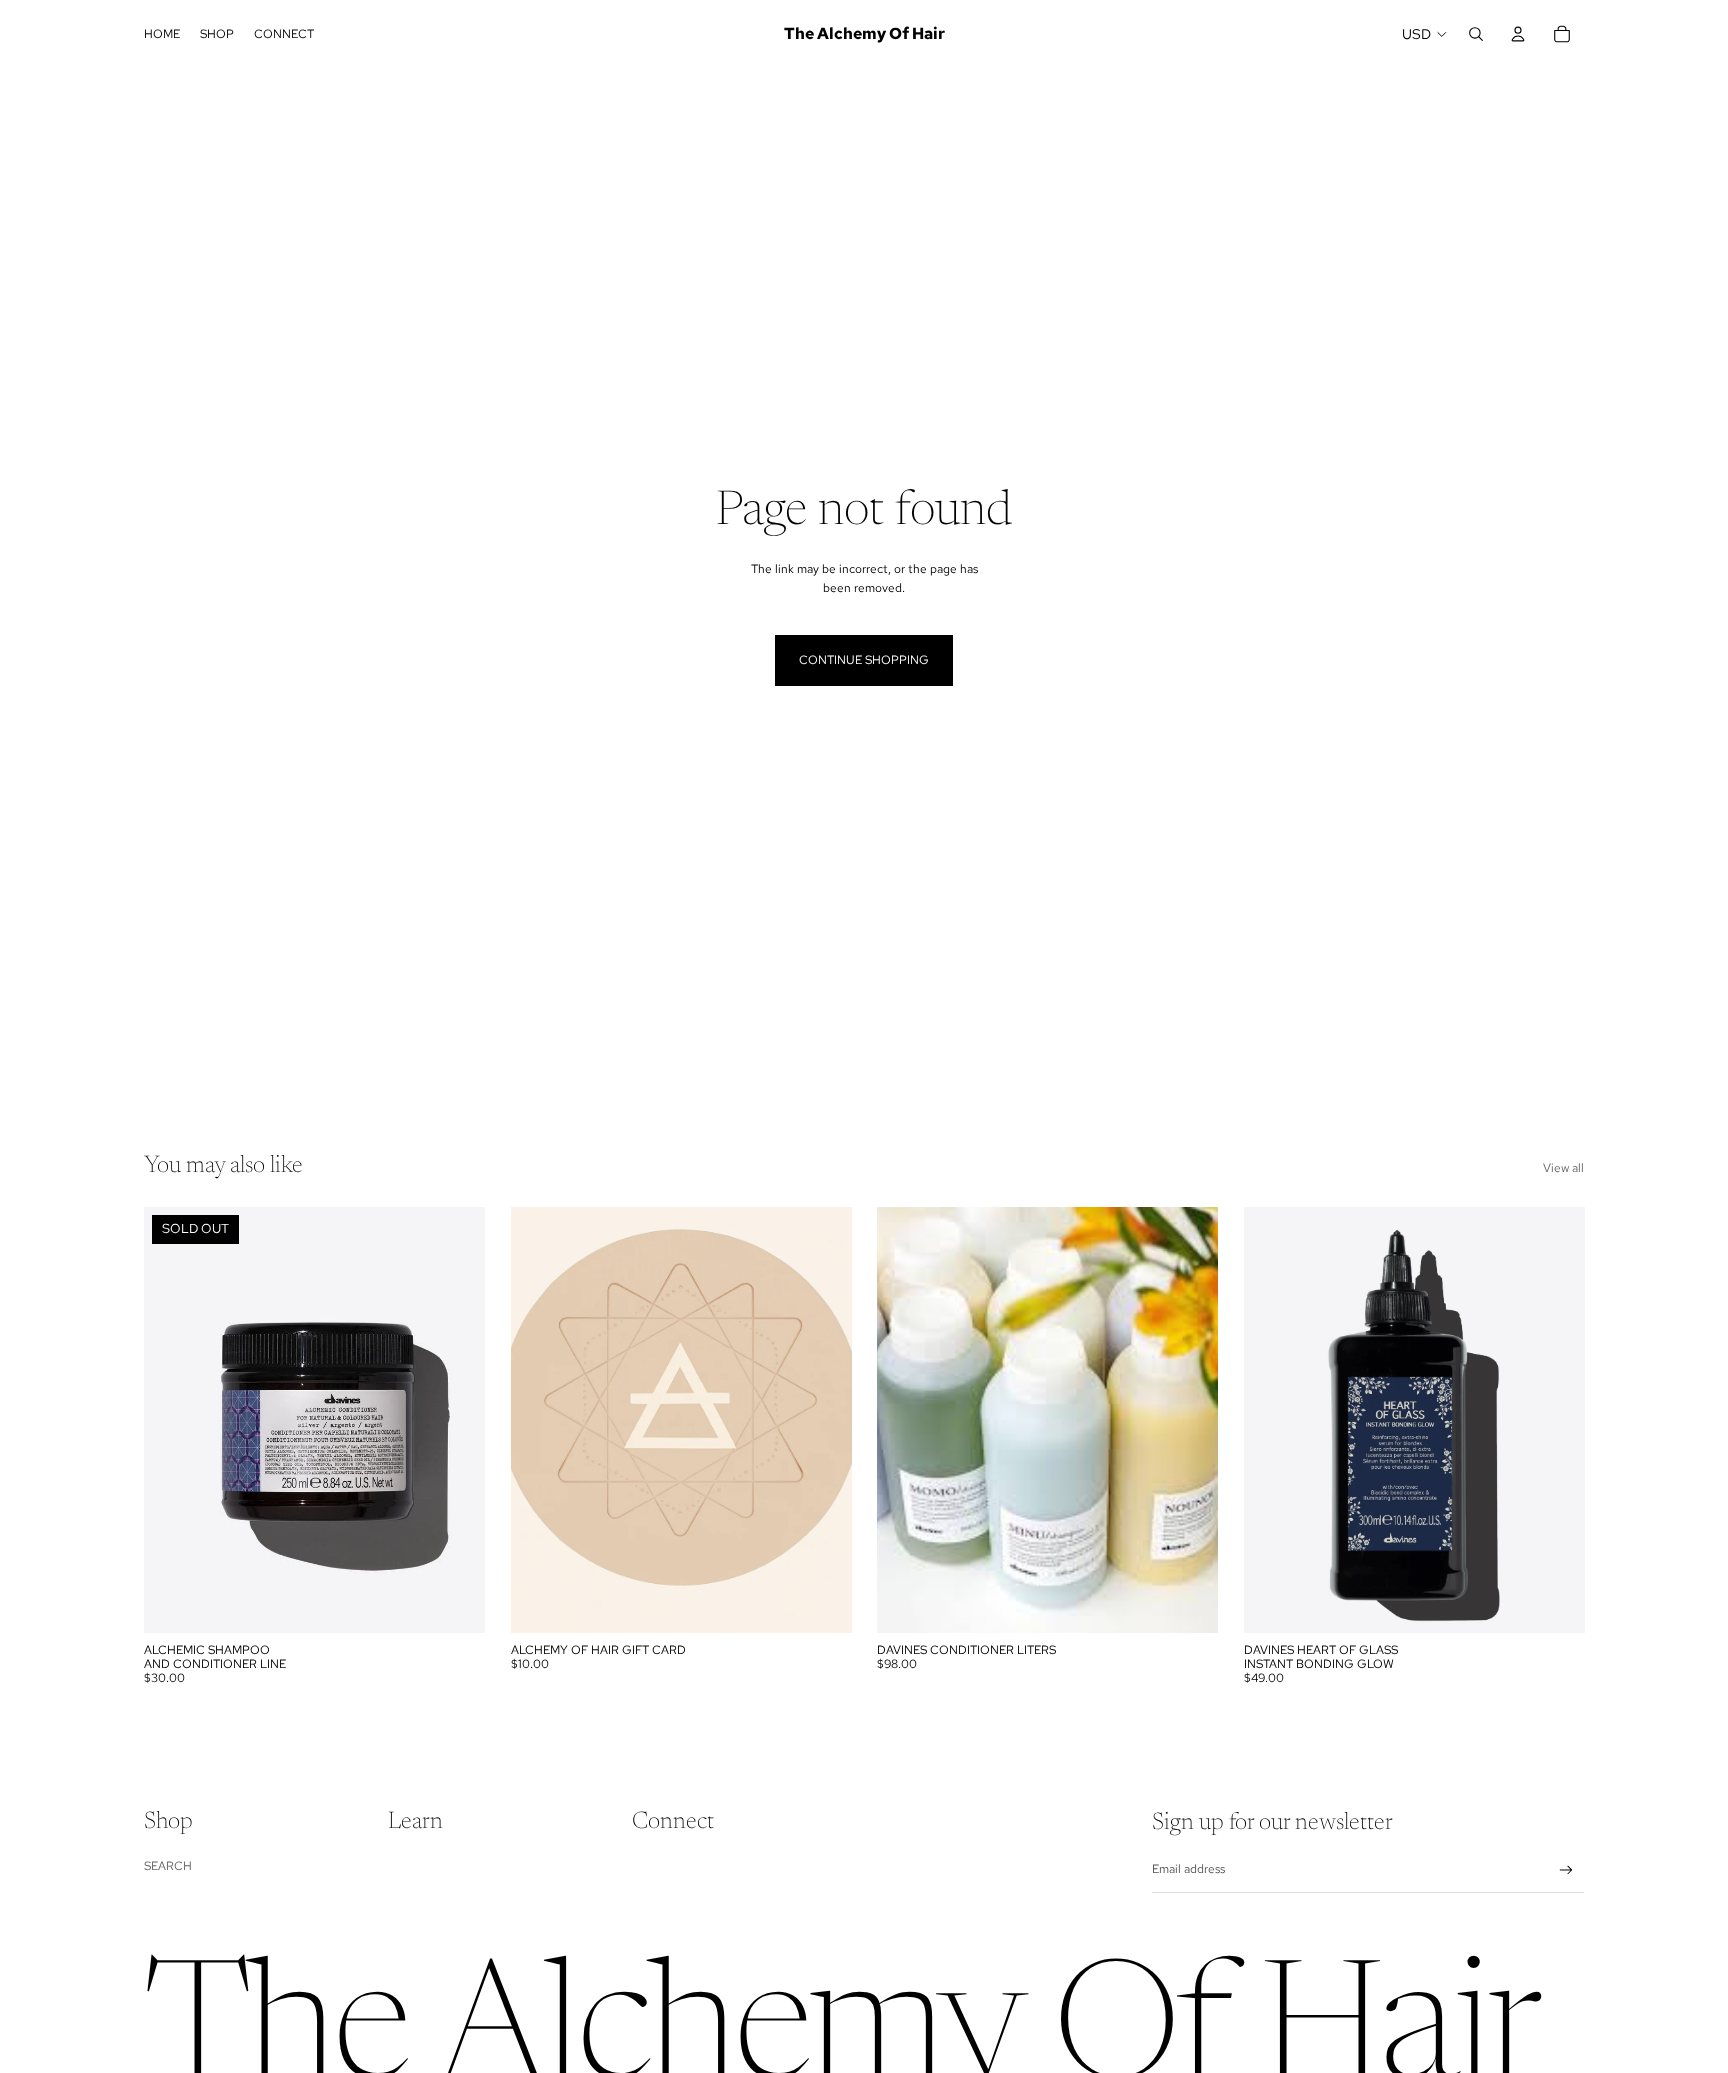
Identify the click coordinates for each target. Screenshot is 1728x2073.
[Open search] (1476, 34)
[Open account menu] (1518, 34)
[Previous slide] (174, 1420)
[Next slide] (455, 1420)
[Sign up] (1566, 1870)
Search (168, 1866)
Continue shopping (864, 660)
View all (1563, 1168)
